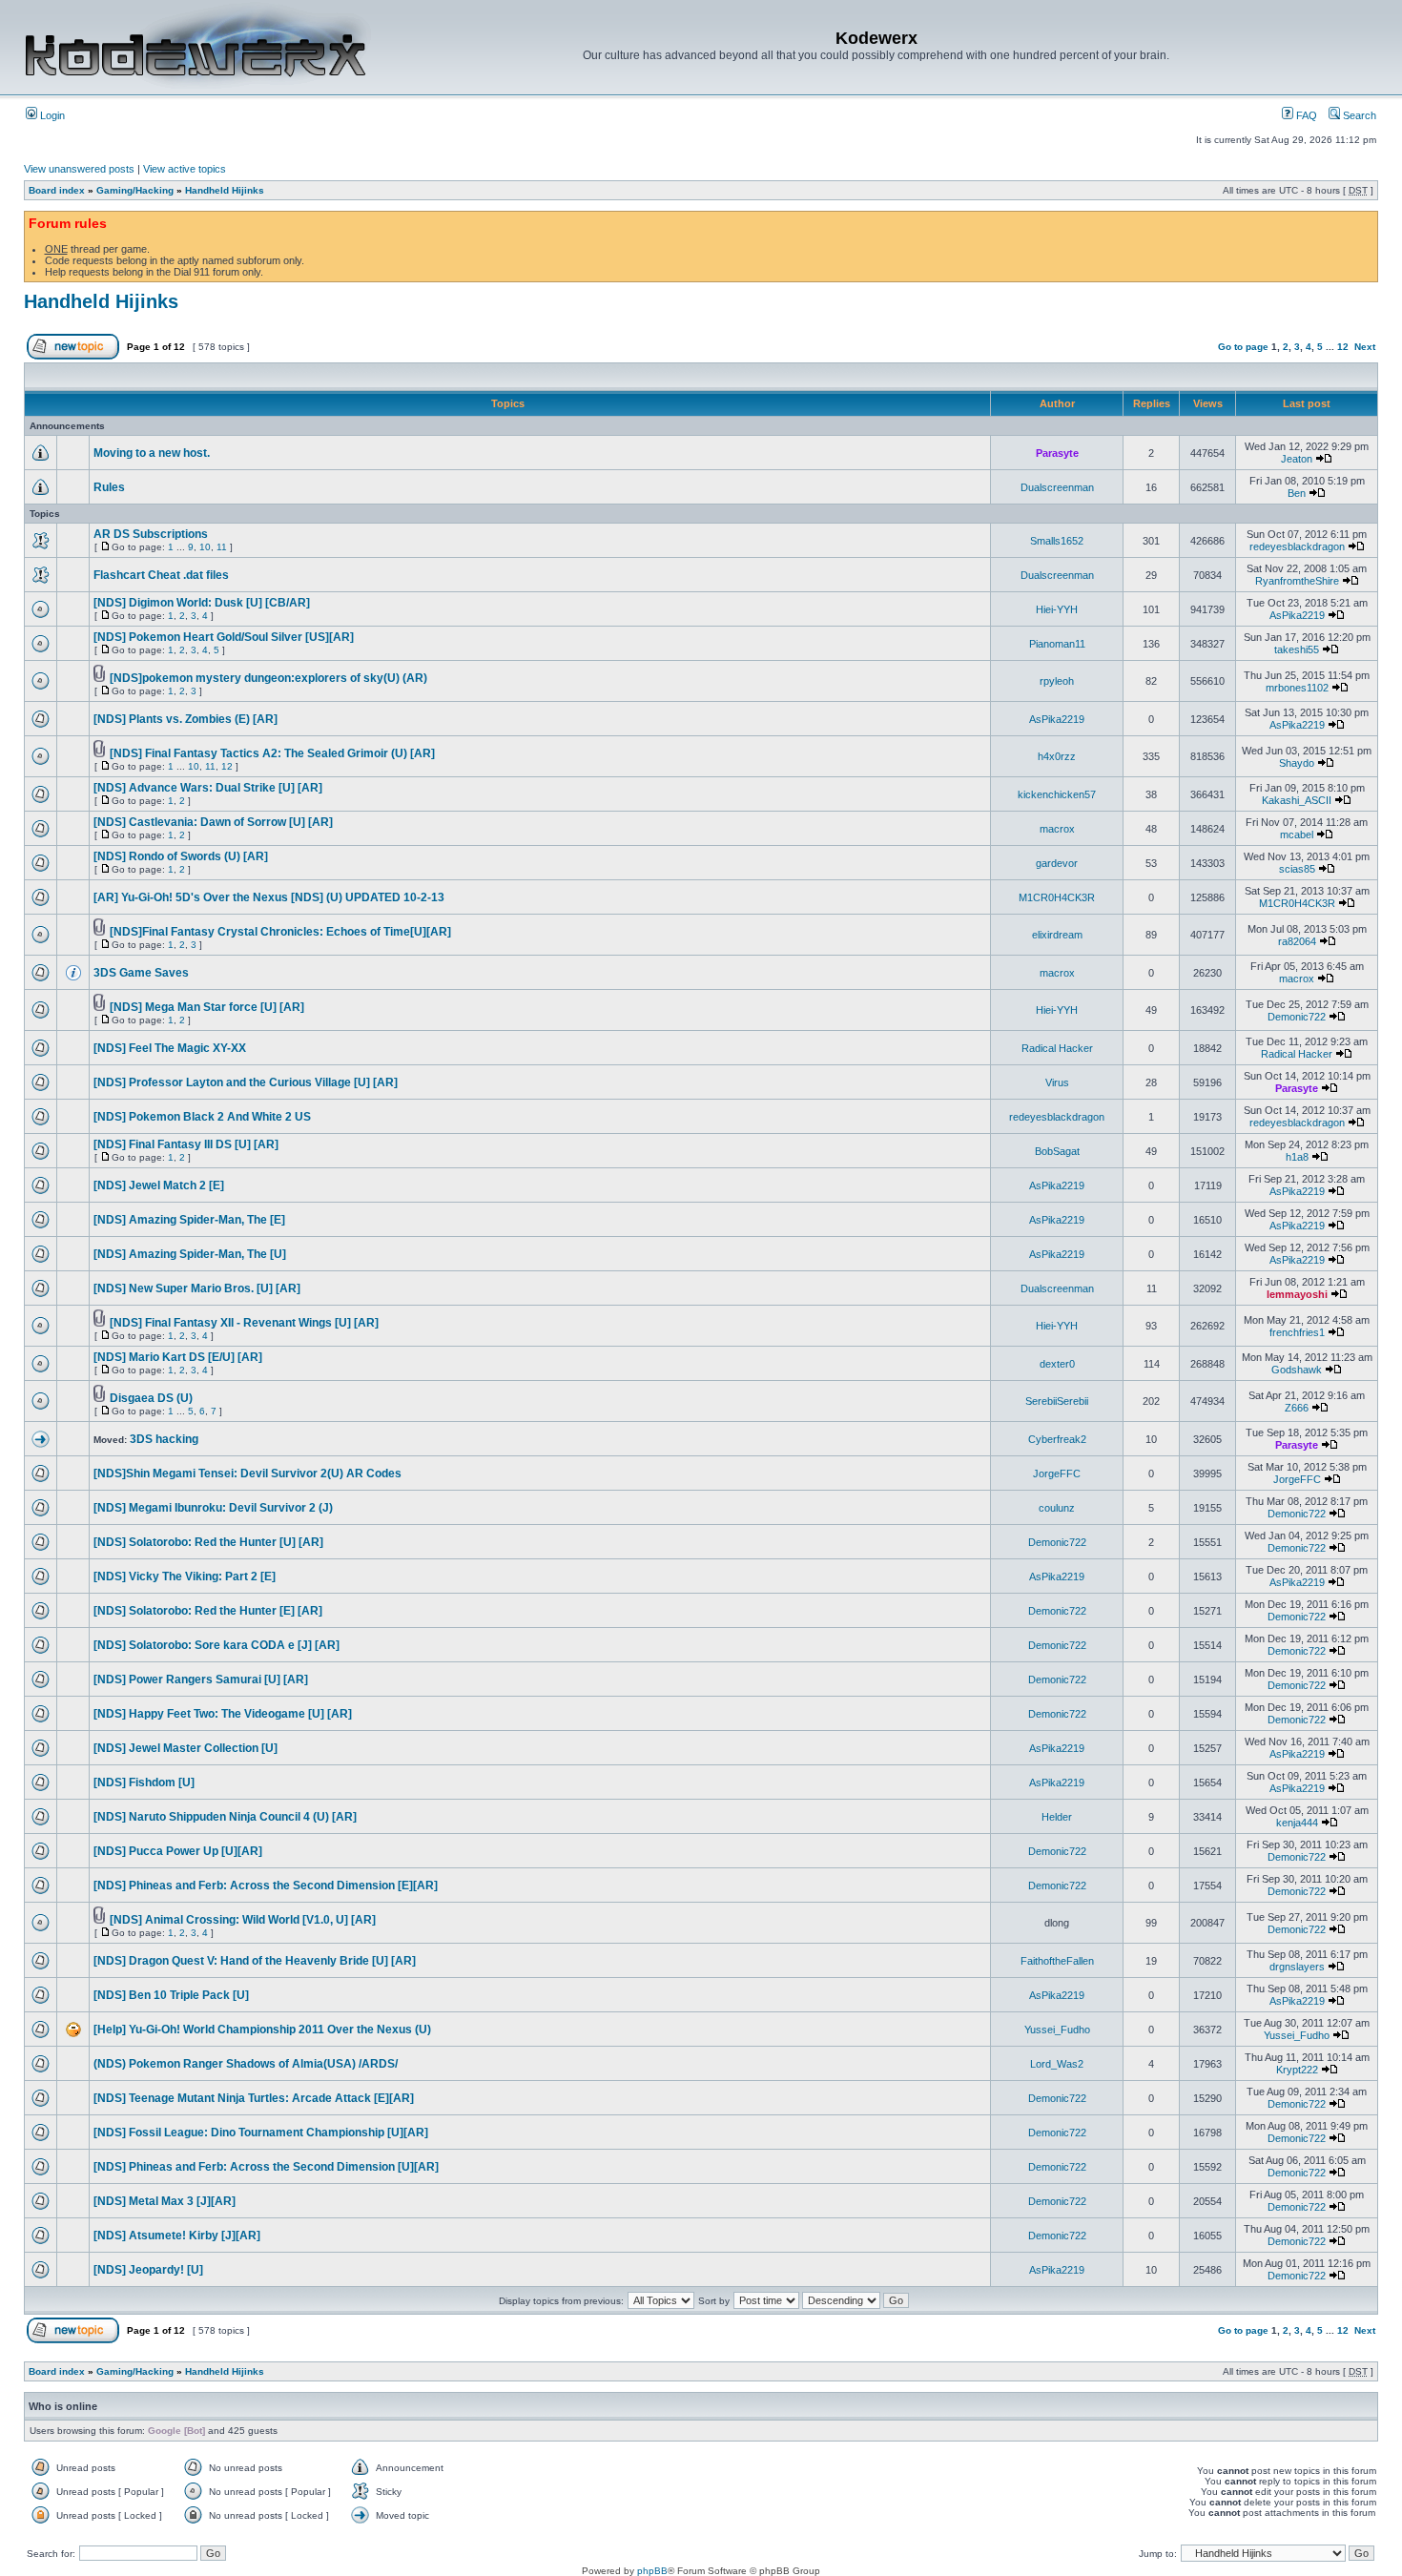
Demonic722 (1297, 1017)
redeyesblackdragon (1297, 546)
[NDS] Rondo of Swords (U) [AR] (181, 856)
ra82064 (1297, 941)
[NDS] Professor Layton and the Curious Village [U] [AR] (246, 1082)
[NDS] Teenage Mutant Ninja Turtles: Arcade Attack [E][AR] (254, 2098)
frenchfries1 (1297, 1332)
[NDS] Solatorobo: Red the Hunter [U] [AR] (208, 1542)
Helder (1057, 1817)
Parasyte (1057, 453)
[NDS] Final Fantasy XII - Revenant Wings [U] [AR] (244, 1323)
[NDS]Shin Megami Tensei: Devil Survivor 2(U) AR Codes (247, 1473)
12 (1343, 347)
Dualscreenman (1057, 487)
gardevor (1057, 863)
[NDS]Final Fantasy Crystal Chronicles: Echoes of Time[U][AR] (280, 932)
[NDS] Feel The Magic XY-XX (170, 1048)
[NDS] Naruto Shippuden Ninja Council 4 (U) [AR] (225, 1817)
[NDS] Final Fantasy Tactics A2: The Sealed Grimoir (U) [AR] (272, 753)
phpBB (652, 2571)
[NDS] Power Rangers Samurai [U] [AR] (201, 1680)
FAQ (1305, 115)
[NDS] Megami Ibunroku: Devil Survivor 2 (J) (213, 1508)
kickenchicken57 (1057, 794)
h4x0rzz (1057, 756)
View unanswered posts (79, 169)
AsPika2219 (1297, 615)
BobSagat (1057, 1151)
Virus (1057, 1082)
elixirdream (1057, 935)
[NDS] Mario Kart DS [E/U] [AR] (178, 1357)
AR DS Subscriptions (151, 534)
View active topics (185, 169)
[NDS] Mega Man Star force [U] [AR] (207, 1007)
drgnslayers (1297, 1967)
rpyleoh (1057, 681)
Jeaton (1297, 459)
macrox (1057, 829)
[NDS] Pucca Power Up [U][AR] (178, 1851)
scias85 (1297, 869)
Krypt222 (1297, 2070)
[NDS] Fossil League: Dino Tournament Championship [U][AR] (261, 2133)
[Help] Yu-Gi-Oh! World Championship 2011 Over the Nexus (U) (262, 2030)
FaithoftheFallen (1057, 1961)
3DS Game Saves (141, 973)
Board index (57, 190)
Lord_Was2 (1057, 2064)
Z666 (1297, 1408)
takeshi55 (1297, 649)
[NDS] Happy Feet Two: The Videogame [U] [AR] (223, 1714)
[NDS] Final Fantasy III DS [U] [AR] (186, 1144)
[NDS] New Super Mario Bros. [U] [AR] (197, 1288)
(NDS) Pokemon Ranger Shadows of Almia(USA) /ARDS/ (246, 2064)
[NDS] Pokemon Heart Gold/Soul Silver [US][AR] (224, 637)
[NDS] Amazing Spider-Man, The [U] (190, 1254)
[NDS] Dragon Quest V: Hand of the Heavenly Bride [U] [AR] (255, 1961)
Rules (109, 487)
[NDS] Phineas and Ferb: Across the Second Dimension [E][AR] (266, 1886)
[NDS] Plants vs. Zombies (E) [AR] (186, 719)
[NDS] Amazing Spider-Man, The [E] (189, 1220)
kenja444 (1297, 1823)
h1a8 (1297, 1157)
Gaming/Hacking (135, 190)
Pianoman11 (1057, 644)
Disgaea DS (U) (151, 1398)
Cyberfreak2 (1057, 1439)
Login (51, 115)
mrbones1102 (1297, 688)
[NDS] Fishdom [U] (144, 1783)
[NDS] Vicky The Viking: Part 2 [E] (185, 1577)
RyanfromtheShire (1297, 581)
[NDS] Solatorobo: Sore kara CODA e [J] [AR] (216, 1645)
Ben (1297, 493)
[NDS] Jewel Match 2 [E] (159, 1185)
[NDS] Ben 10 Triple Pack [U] (171, 1995)
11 (222, 547)
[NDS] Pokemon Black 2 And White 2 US (202, 1117)
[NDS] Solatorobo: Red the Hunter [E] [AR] (208, 1611)
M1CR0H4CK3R (1057, 897)
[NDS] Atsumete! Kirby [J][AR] (177, 2236)
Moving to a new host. (152, 453)
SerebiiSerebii (1057, 1401)
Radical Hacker (1057, 1048)
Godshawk (1297, 1370)
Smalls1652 (1057, 541)
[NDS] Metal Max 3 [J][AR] (165, 2201)
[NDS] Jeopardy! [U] (148, 2270)
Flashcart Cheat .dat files (161, 575)
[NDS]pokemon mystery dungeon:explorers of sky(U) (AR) (268, 678)
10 (205, 547)
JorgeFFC (1057, 1473)
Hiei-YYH (1057, 609)
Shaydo (1297, 763)
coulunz (1057, 1508)
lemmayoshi (1297, 1294)
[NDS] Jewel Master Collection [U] (186, 1748)
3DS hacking (164, 1439)
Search (1358, 115)
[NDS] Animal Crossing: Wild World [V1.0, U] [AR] (243, 1920)
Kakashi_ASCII (1297, 800)
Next (1365, 347)
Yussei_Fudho (1057, 2030)
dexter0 (1057, 1364)
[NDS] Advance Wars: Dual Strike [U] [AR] (208, 788)
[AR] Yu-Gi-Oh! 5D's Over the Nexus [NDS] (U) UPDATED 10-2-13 (269, 897)
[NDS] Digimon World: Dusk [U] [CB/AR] (202, 603)
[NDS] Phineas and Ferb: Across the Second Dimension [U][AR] (266, 2167)
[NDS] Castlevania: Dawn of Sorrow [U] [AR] (213, 822)
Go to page (1243, 347)
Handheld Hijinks (225, 190)
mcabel (1297, 835)
